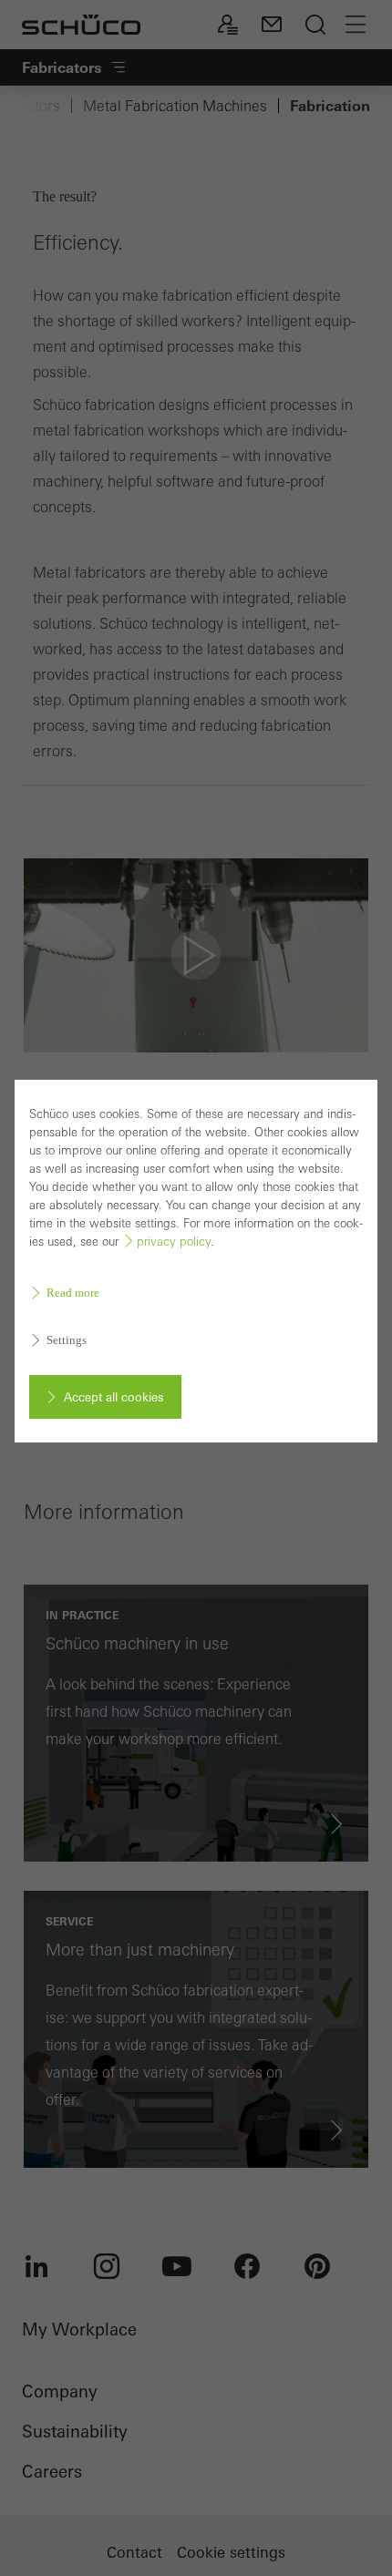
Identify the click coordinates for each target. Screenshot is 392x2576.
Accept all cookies (113, 1397)
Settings (67, 1340)
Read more (73, 1293)
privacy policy (174, 1242)
